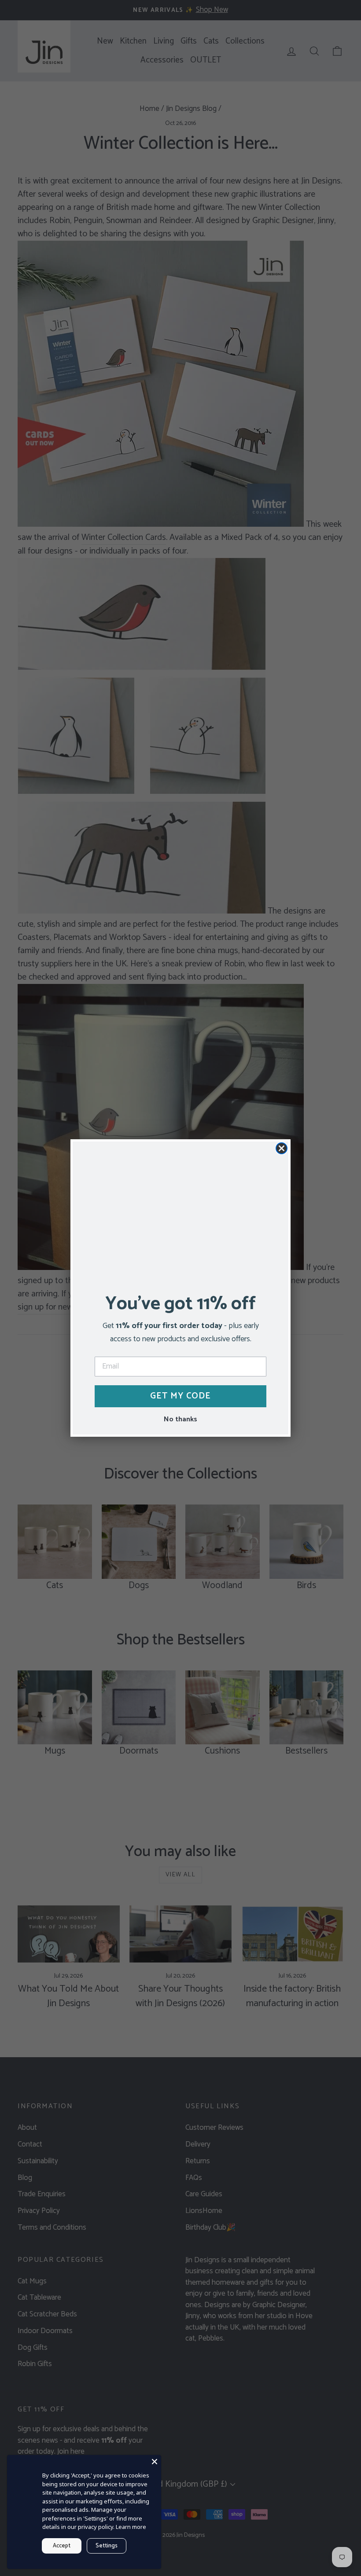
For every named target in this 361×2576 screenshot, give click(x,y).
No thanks (180, 1419)
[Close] (155, 2462)
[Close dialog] (282, 1148)
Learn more (131, 2527)
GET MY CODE (180, 1396)
